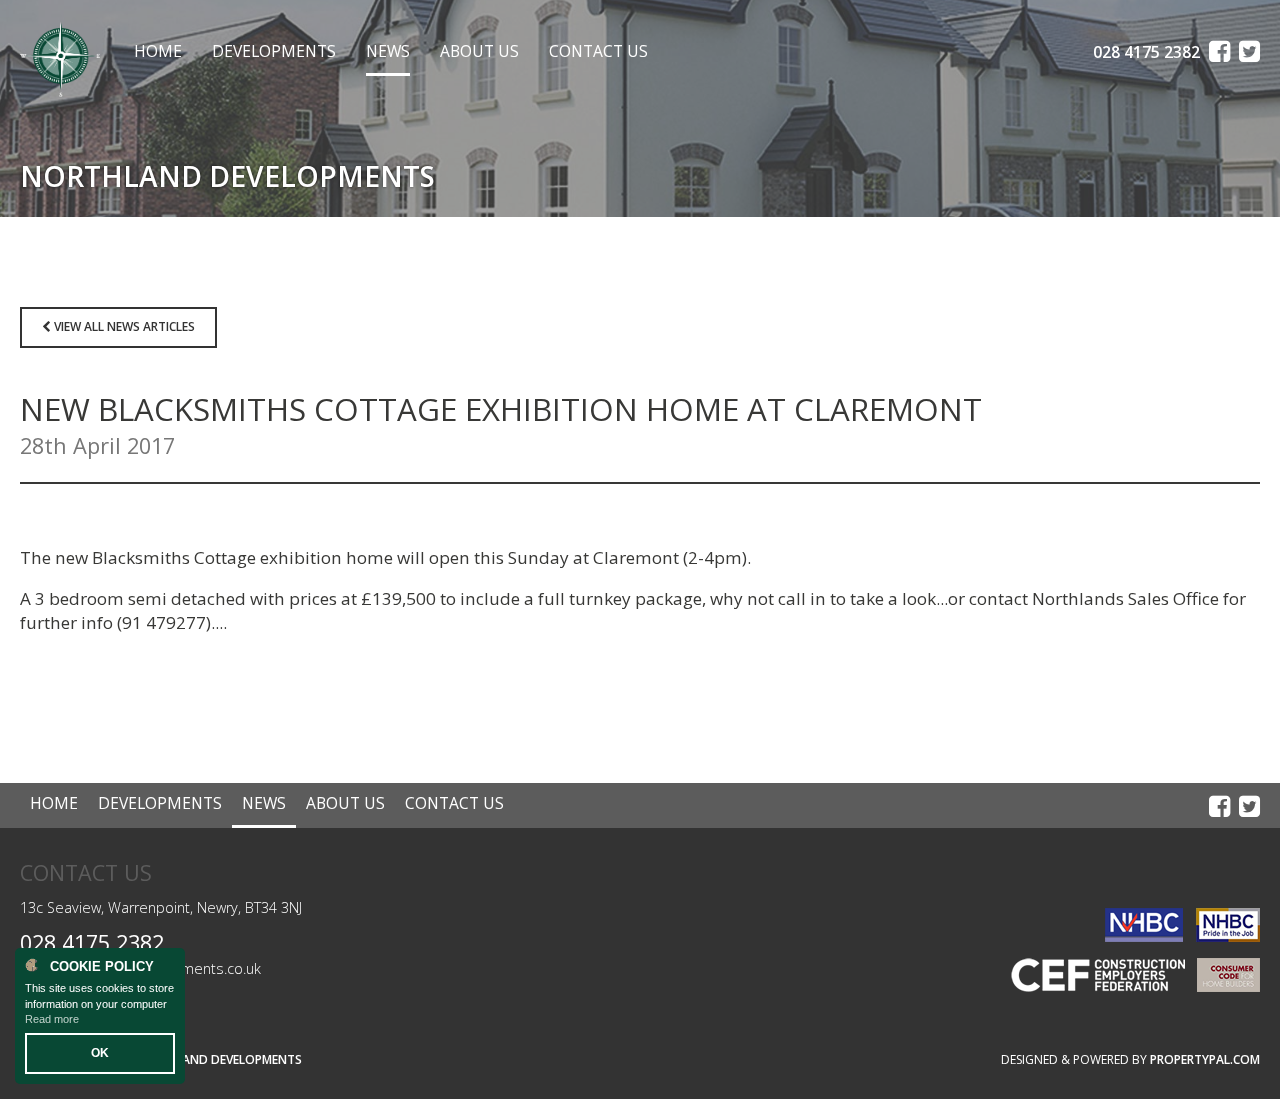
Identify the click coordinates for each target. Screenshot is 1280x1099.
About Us (479, 51)
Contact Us (598, 51)
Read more (52, 1019)
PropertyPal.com (1205, 1059)
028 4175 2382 (92, 942)
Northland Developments (218, 1059)
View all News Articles (123, 326)
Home (158, 51)
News (388, 51)
